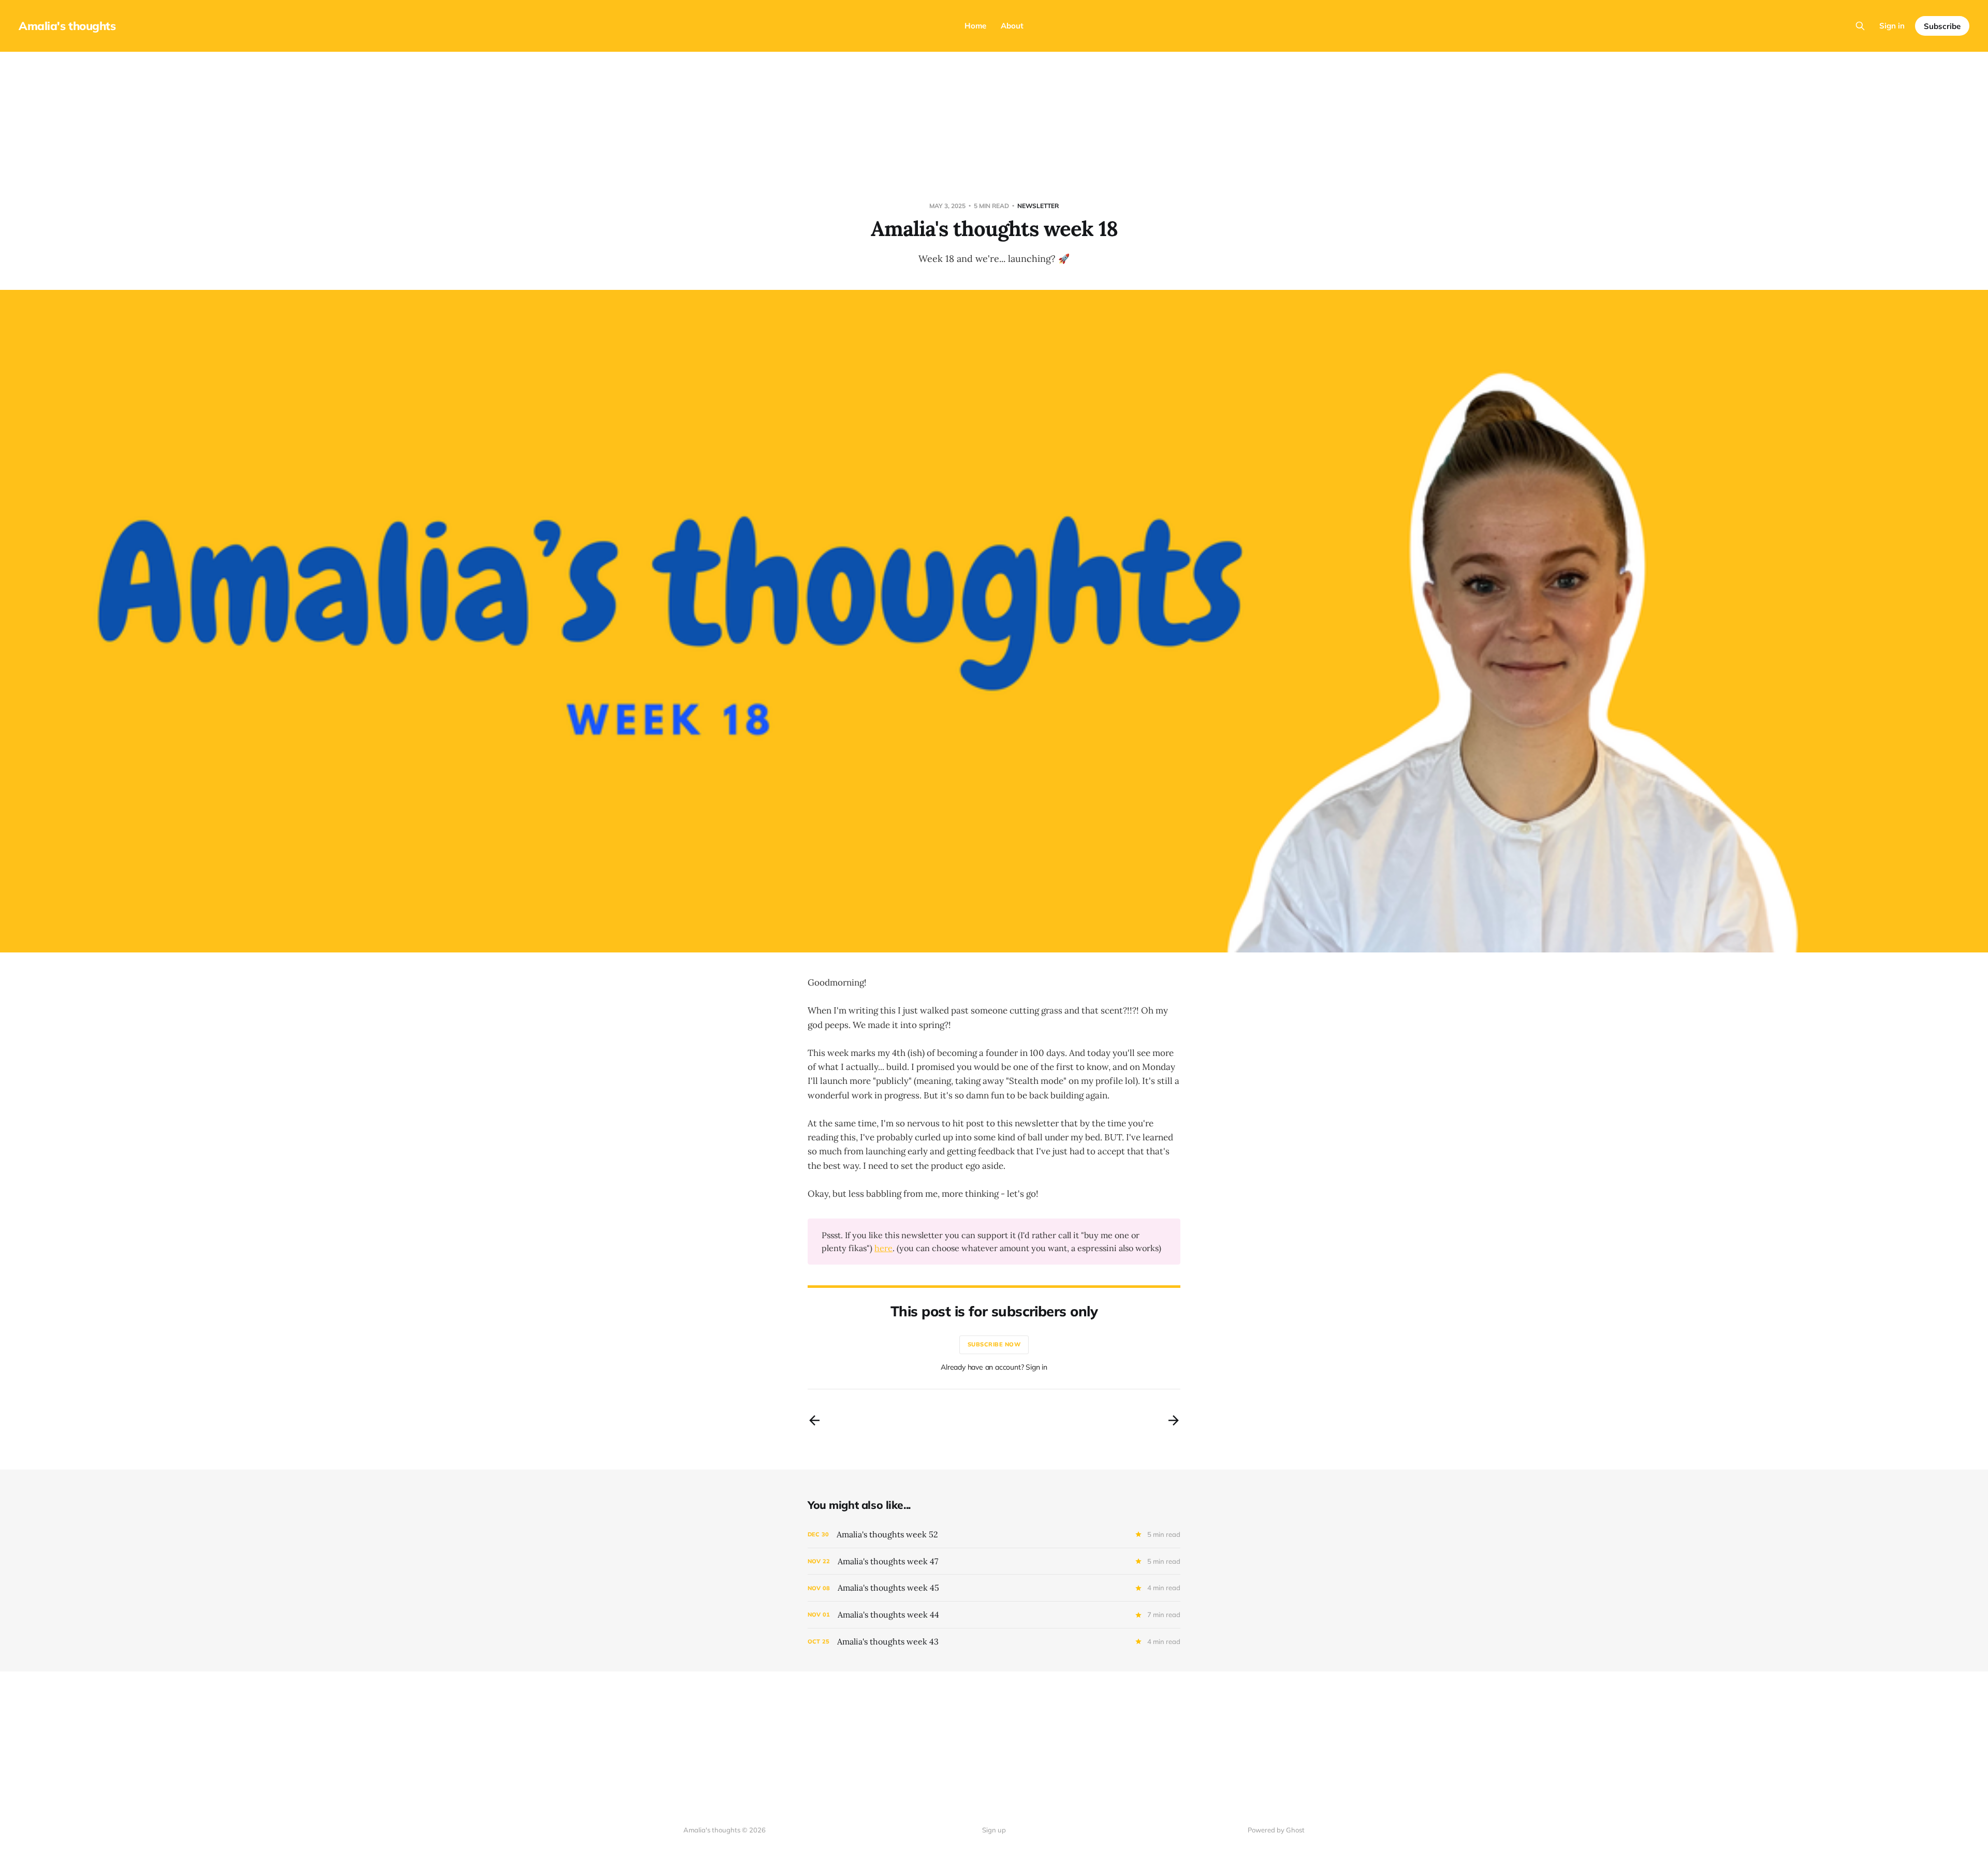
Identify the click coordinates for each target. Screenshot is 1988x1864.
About (1012, 26)
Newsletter (1038, 206)
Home (975, 26)
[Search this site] (1860, 26)
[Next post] (1174, 1420)
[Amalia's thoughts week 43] (994, 1642)
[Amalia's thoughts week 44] (994, 1615)
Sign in (1892, 26)
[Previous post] (814, 1420)
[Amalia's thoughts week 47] (994, 1561)
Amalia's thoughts (67, 26)
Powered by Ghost (1276, 1830)
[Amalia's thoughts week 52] (994, 1535)
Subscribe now (994, 1344)
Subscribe (1942, 26)
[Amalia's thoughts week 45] (994, 1588)
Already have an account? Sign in (994, 1367)
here (883, 1248)
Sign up (994, 1830)
